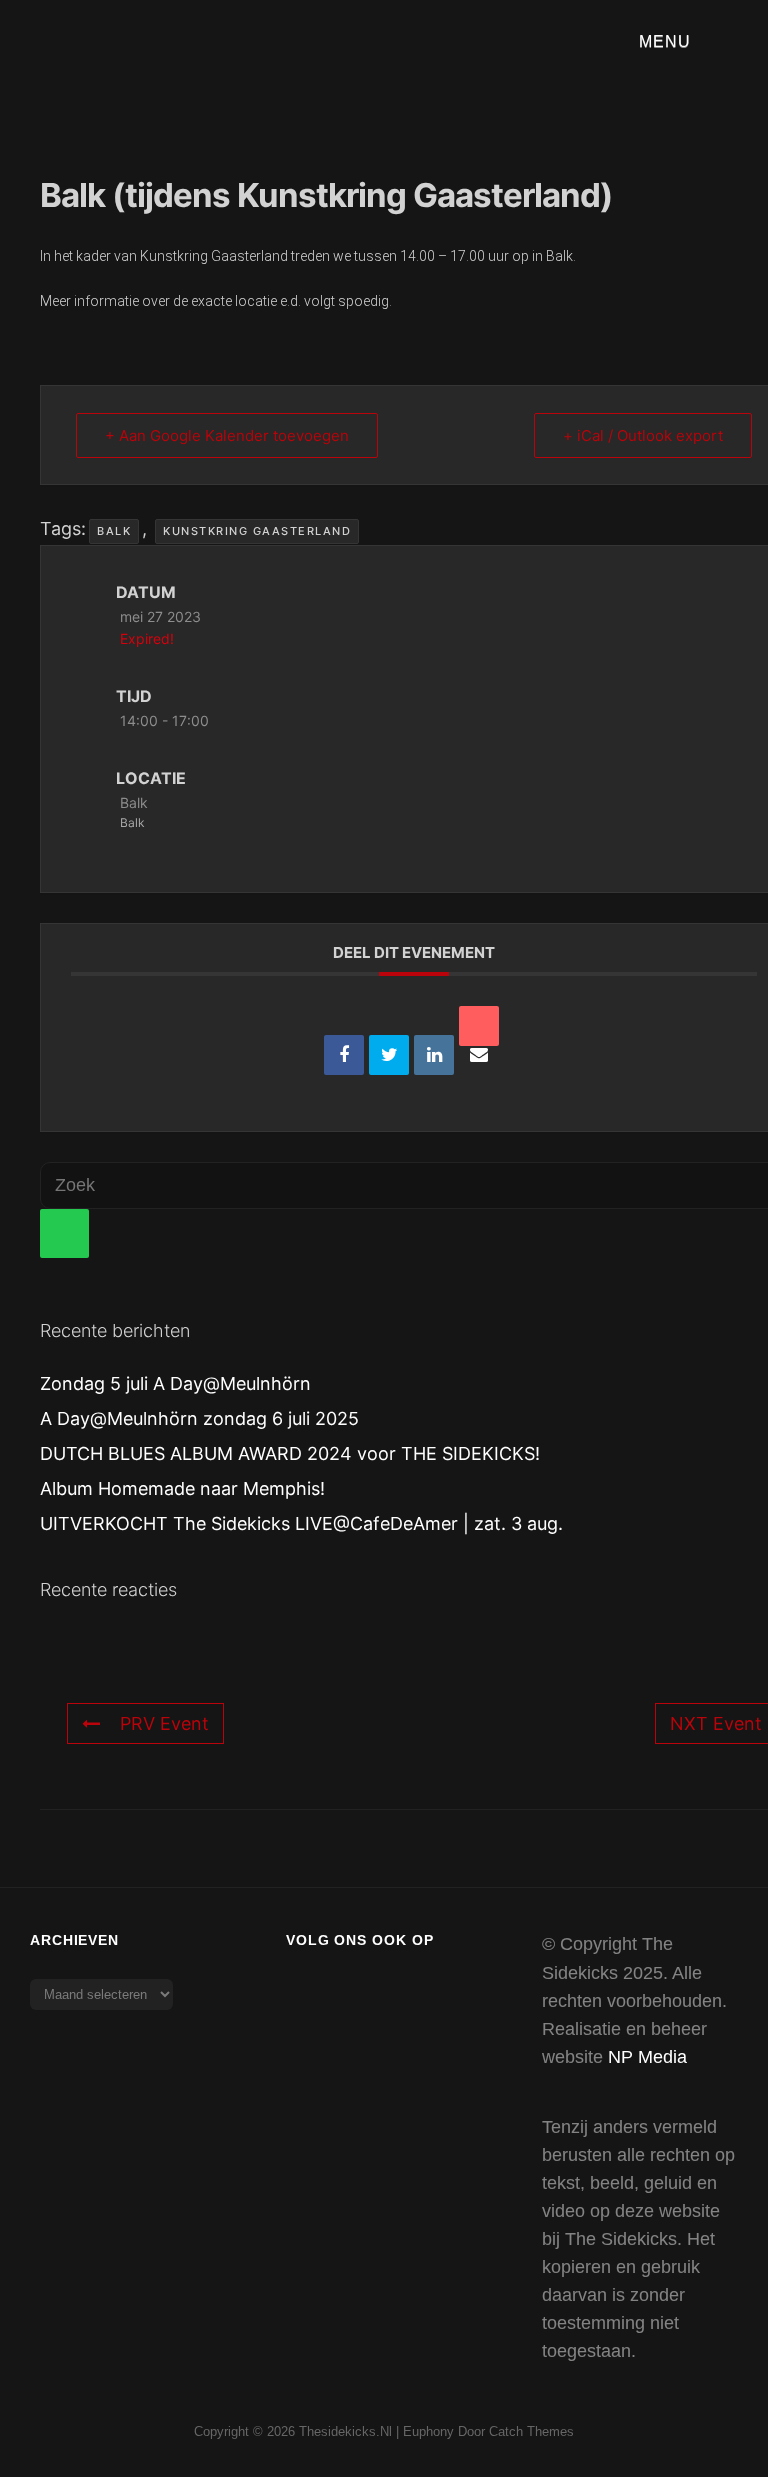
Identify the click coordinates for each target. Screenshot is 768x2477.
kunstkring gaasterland (257, 531)
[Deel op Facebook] (344, 1055)
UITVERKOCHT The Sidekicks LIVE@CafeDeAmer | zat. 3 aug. (301, 1523)
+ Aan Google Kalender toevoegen (227, 435)
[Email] (479, 1026)
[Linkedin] (434, 1055)
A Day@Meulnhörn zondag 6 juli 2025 (199, 1418)
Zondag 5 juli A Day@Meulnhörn (175, 1383)
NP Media (647, 2057)
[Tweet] (389, 1055)
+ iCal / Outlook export (643, 435)
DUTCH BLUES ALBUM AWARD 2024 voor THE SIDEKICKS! (290, 1453)
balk (114, 531)
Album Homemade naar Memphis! (182, 1488)
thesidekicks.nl (345, 2431)
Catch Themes (531, 2431)
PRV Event (164, 1723)
